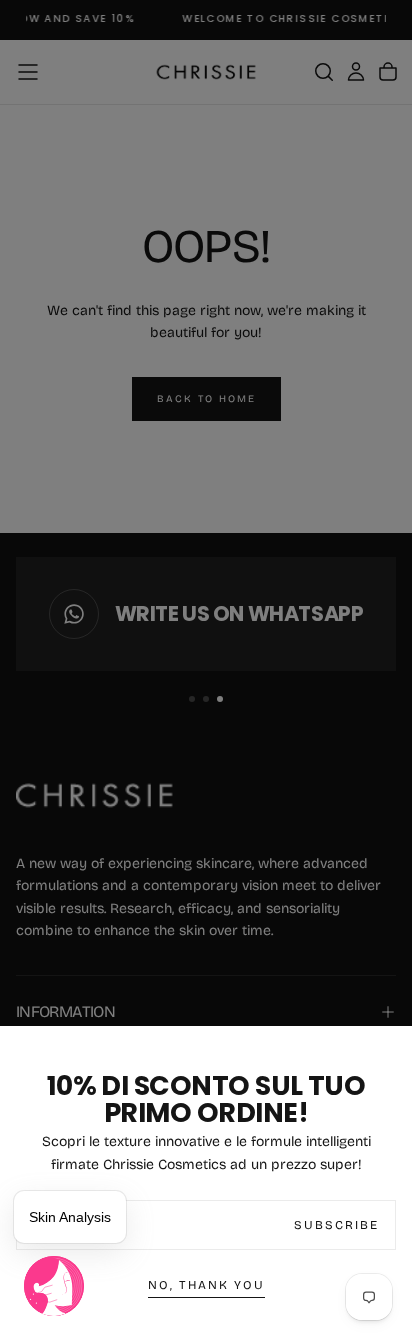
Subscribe (336, 1225)
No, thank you (206, 1285)
